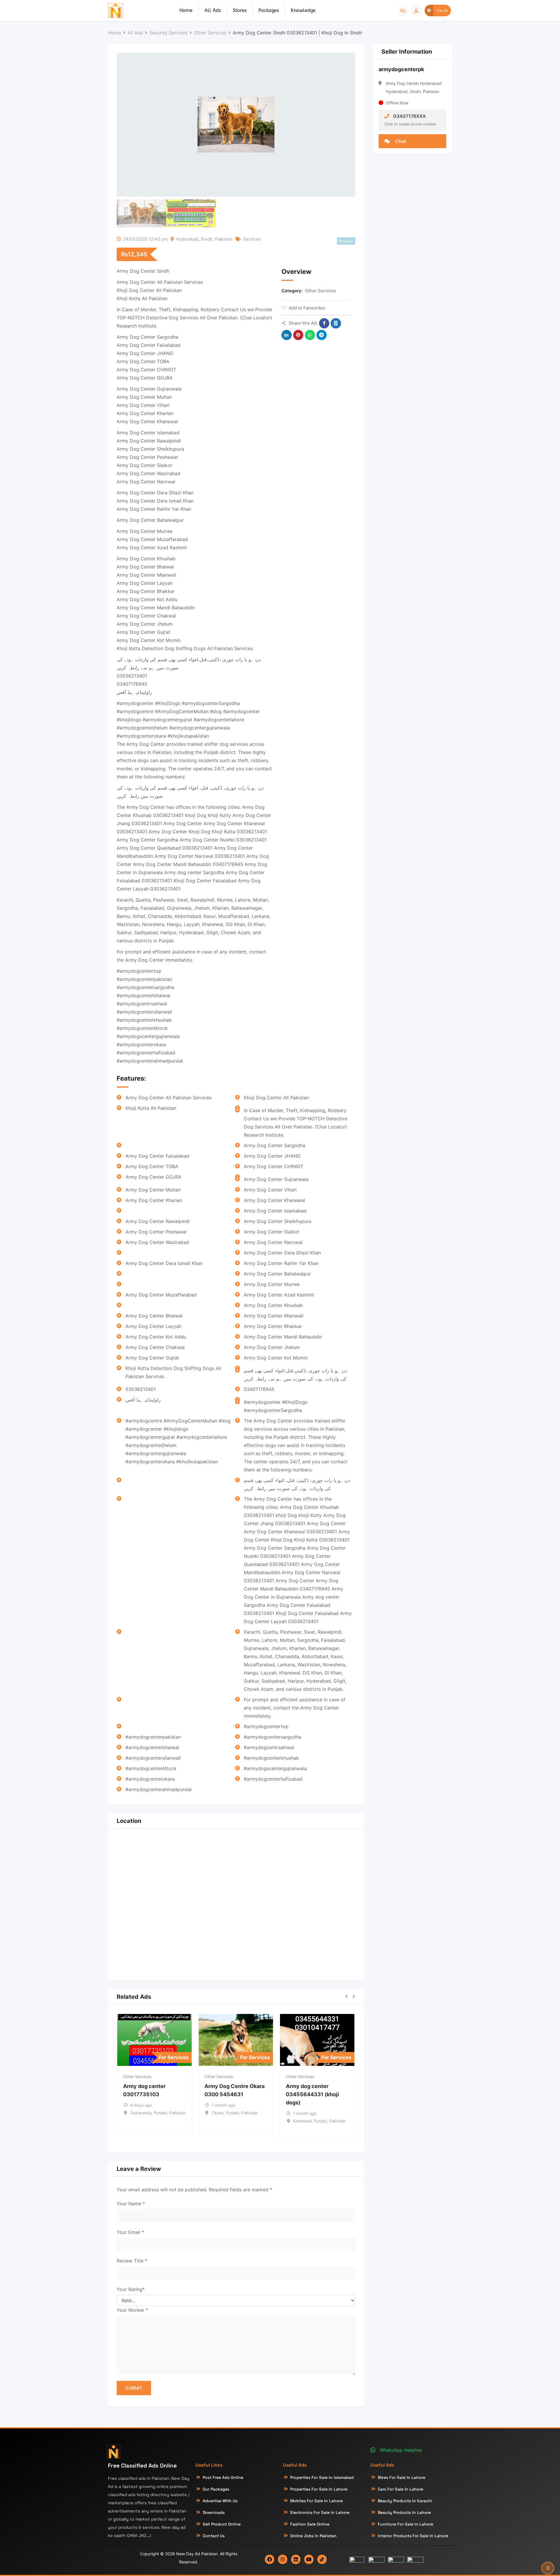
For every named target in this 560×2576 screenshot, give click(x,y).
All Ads (213, 10)
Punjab (160, 2113)
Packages (269, 10)
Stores (240, 10)
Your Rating (131, 2289)
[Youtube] (309, 2559)
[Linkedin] (296, 2559)
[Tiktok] (322, 2559)
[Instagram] (283, 2559)
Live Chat (403, 11)
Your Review (132, 2310)
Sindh (207, 239)
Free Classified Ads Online (142, 2466)
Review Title (132, 2261)
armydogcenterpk (401, 69)
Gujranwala (141, 2113)
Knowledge (303, 10)
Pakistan (224, 239)
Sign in (416, 11)
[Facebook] (269, 2559)
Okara (218, 2113)
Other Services (321, 291)
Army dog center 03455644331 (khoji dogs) (312, 2094)
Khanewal (302, 2121)
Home (186, 10)
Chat (400, 141)
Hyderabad (187, 239)
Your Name (131, 2204)
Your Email (130, 2232)
